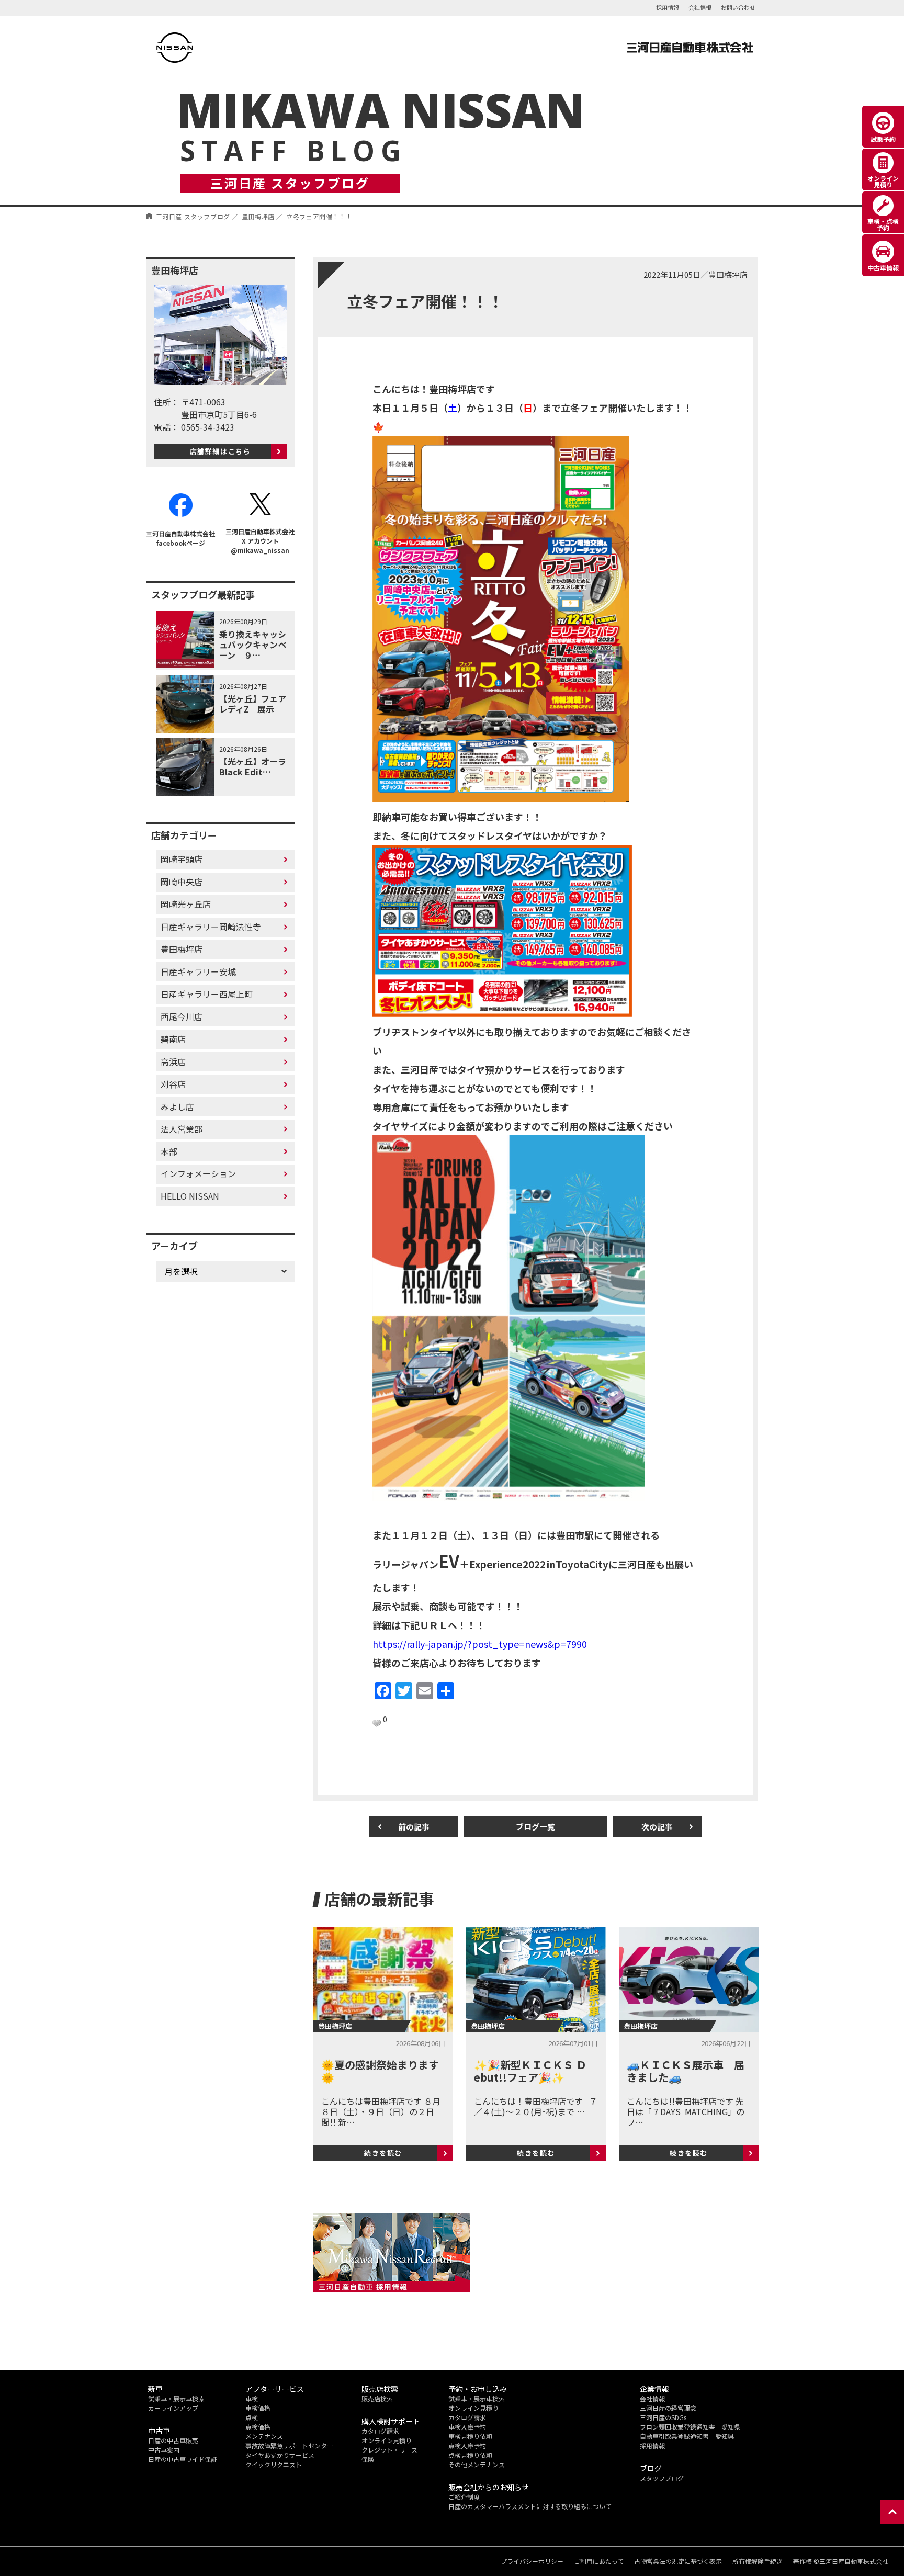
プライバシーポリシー (532, 2561)
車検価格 (258, 2408)
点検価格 (258, 2427)
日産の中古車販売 (173, 2440)
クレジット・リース (389, 2450)
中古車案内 (164, 2450)
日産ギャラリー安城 (198, 971)
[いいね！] (377, 1723)
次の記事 (657, 1827)
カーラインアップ (173, 2408)
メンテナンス (264, 2436)
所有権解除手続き (758, 2561)
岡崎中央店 (182, 882)
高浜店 (173, 1061)
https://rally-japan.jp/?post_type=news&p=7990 (480, 1644)
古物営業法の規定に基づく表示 (678, 2561)
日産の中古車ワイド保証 (183, 2459)
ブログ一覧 (535, 1827)
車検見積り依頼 (470, 2436)
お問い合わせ (738, 7)
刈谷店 (173, 1084)
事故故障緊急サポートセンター (289, 2445)
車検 (252, 2398)
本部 (169, 1151)
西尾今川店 (182, 1016)
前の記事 (414, 1827)
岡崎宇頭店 (182, 859)
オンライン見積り (387, 2440)
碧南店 (173, 1039)
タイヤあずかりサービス (280, 2455)
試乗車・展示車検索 (176, 2398)
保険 (368, 2459)
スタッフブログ (662, 2478)
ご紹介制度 (464, 2497)
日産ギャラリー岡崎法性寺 (211, 927)
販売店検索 (377, 2398)
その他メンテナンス (477, 2464)
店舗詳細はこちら (221, 451)
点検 (252, 2417)
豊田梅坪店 (182, 949)
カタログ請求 (380, 2431)
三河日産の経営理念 (668, 2408)
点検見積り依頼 (470, 2455)
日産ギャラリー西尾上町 (207, 994)
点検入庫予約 (467, 2445)
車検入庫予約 (467, 2427)
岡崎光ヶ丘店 (186, 904)
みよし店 (177, 1106)
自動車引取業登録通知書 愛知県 (687, 2436)
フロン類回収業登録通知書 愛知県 (690, 2427)
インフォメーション (198, 1173)
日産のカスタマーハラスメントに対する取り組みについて (530, 2506)
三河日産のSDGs (663, 2417)
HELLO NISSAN (190, 1196)
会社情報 (700, 7)
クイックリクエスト (274, 2464)
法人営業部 (182, 1129)
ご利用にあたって (599, 2561)
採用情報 (668, 7)
